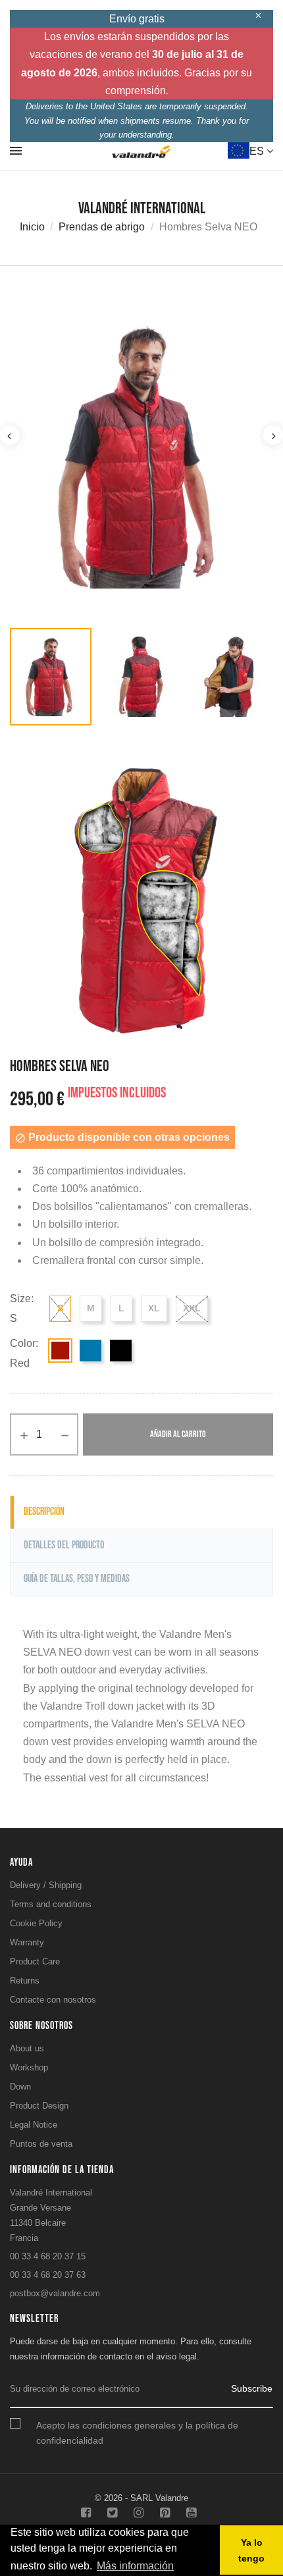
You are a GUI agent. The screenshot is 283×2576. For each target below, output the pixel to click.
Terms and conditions (51, 1904)
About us (27, 2048)
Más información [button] (135, 2566)
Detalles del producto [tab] (64, 1545)
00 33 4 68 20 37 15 (48, 2256)
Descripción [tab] (44, 1512)
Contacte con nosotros (53, 2000)
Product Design (39, 2106)
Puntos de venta (41, 2144)
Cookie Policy (36, 1923)
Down (20, 2087)
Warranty (27, 1942)
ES (258, 151)
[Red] (60, 1351)
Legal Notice (34, 2125)
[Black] (121, 1351)
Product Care (35, 1961)
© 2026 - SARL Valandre (141, 2498)
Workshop (29, 2067)
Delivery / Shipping (46, 1885)
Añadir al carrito (178, 1434)
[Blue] (90, 1351)
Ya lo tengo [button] (251, 2550)
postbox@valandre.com (55, 2293)
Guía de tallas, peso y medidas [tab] (77, 1579)
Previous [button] (10, 435)
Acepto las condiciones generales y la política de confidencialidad (137, 2433)
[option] (141, 457)
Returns (25, 1981)
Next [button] (273, 435)
